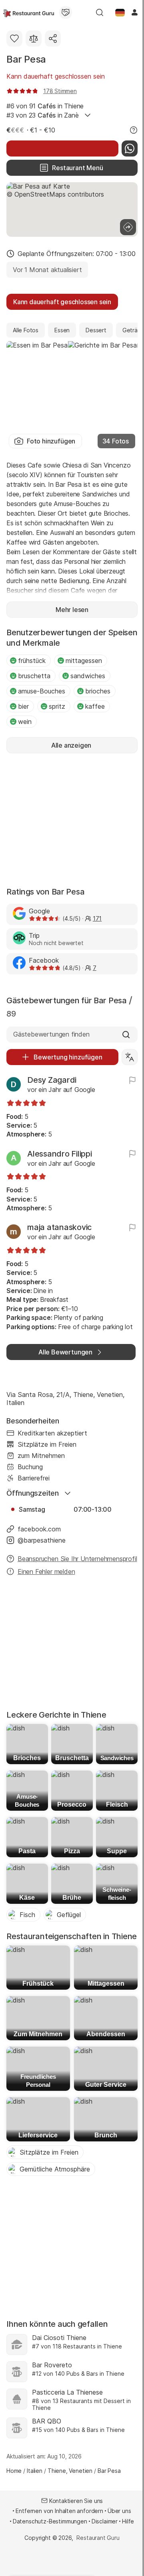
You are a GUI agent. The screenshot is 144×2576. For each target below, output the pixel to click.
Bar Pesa (26, 59)
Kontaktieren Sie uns (76, 2501)
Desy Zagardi (52, 1080)
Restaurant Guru (98, 2538)
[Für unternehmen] (66, 12)
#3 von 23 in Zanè (43, 115)
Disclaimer (105, 2521)
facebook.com (39, 1529)
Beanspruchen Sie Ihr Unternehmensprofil (77, 1559)
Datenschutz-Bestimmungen (50, 2521)
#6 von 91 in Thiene (45, 106)
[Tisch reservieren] (62, 148)
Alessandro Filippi (60, 1154)
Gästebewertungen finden (51, 1034)
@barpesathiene (42, 1540)
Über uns (119, 2511)
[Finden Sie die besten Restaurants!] (29, 12)
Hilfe (128, 2521)
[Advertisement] (72, 819)
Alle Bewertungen (65, 1352)
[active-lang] (120, 12)
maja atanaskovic (59, 1227)
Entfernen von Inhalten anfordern (59, 2511)
